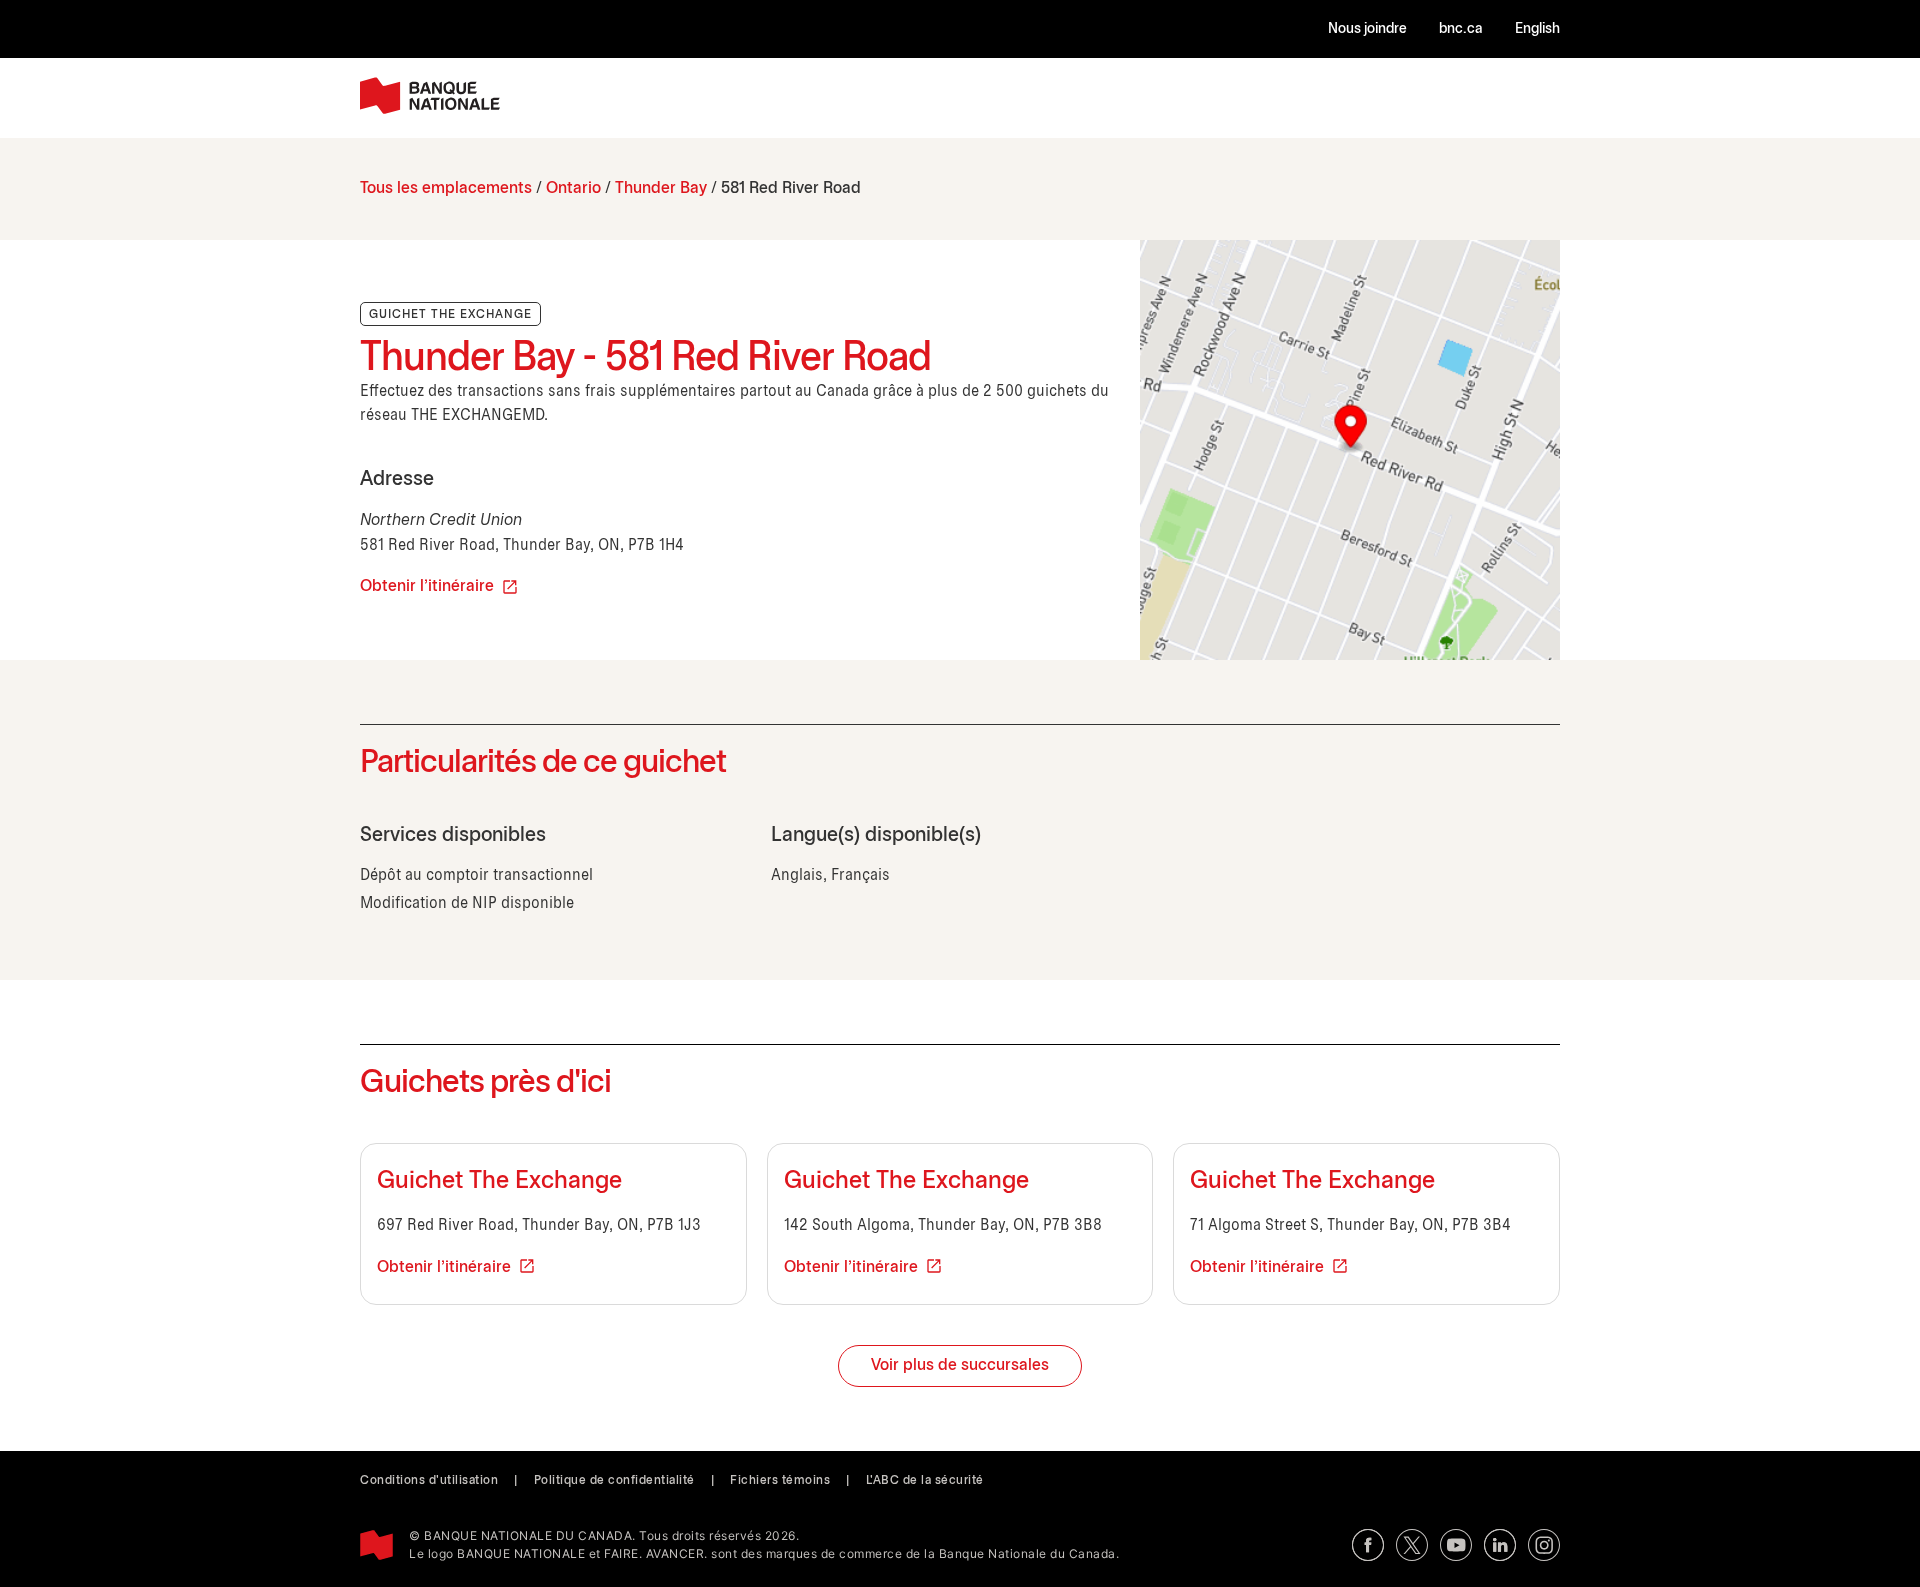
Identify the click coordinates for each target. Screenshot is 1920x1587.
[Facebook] (1368, 1545)
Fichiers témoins (780, 1480)
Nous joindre (1367, 29)
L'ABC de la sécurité (925, 1480)
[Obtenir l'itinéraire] (1350, 450)
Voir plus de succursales (960, 1365)
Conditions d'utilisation (429, 1480)
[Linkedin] (1500, 1545)
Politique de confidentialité (614, 1480)
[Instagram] (1544, 1545)
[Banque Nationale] (430, 95)
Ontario (573, 188)
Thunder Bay (661, 188)
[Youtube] (1456, 1545)
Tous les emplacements (446, 188)
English (1537, 29)
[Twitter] (1412, 1545)
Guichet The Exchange (499, 1182)
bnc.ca (1461, 29)
